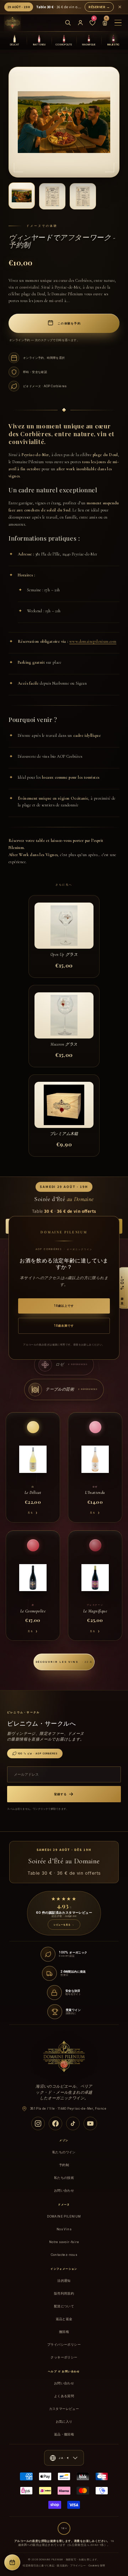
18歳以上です (64, 1306)
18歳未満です (64, 1326)
